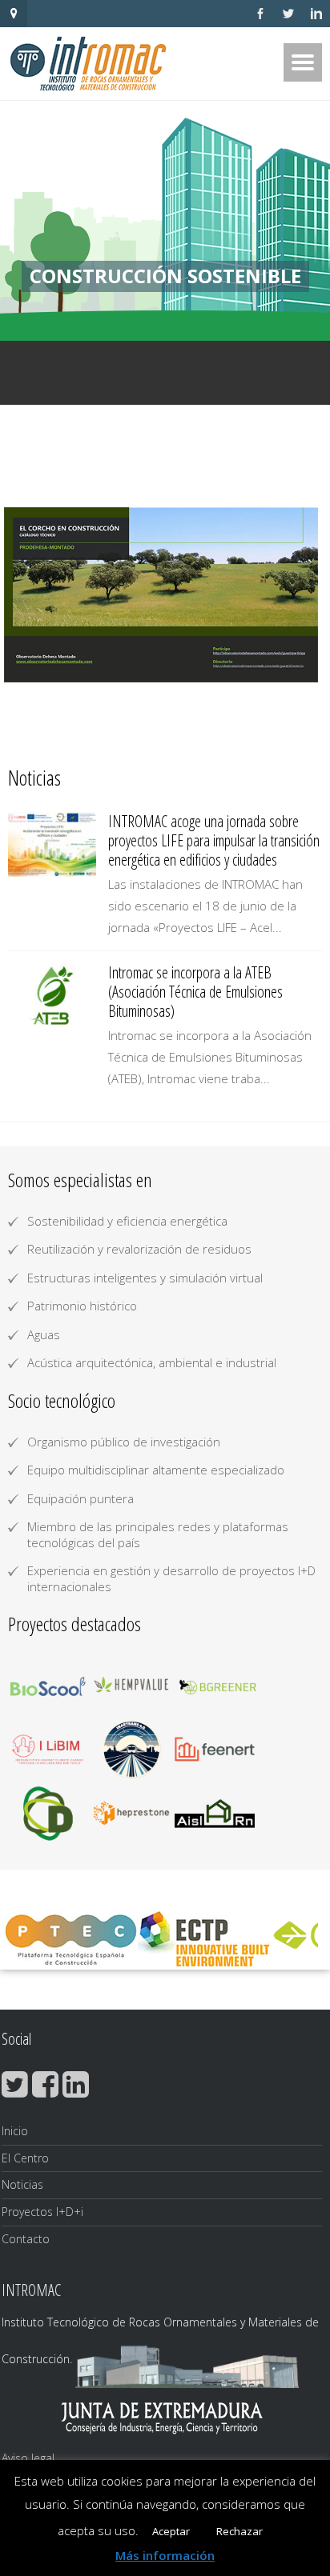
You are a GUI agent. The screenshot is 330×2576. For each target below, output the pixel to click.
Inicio (15, 2131)
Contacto (26, 2239)
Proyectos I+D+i (42, 2212)
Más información (165, 2555)
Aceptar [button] (171, 2531)
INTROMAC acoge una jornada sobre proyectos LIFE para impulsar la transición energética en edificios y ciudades (214, 840)
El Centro (25, 2158)
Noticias (22, 2184)
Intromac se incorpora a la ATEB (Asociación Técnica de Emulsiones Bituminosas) (195, 992)
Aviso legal (28, 2458)
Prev (29, 595)
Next (301, 595)
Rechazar (239, 2531)
